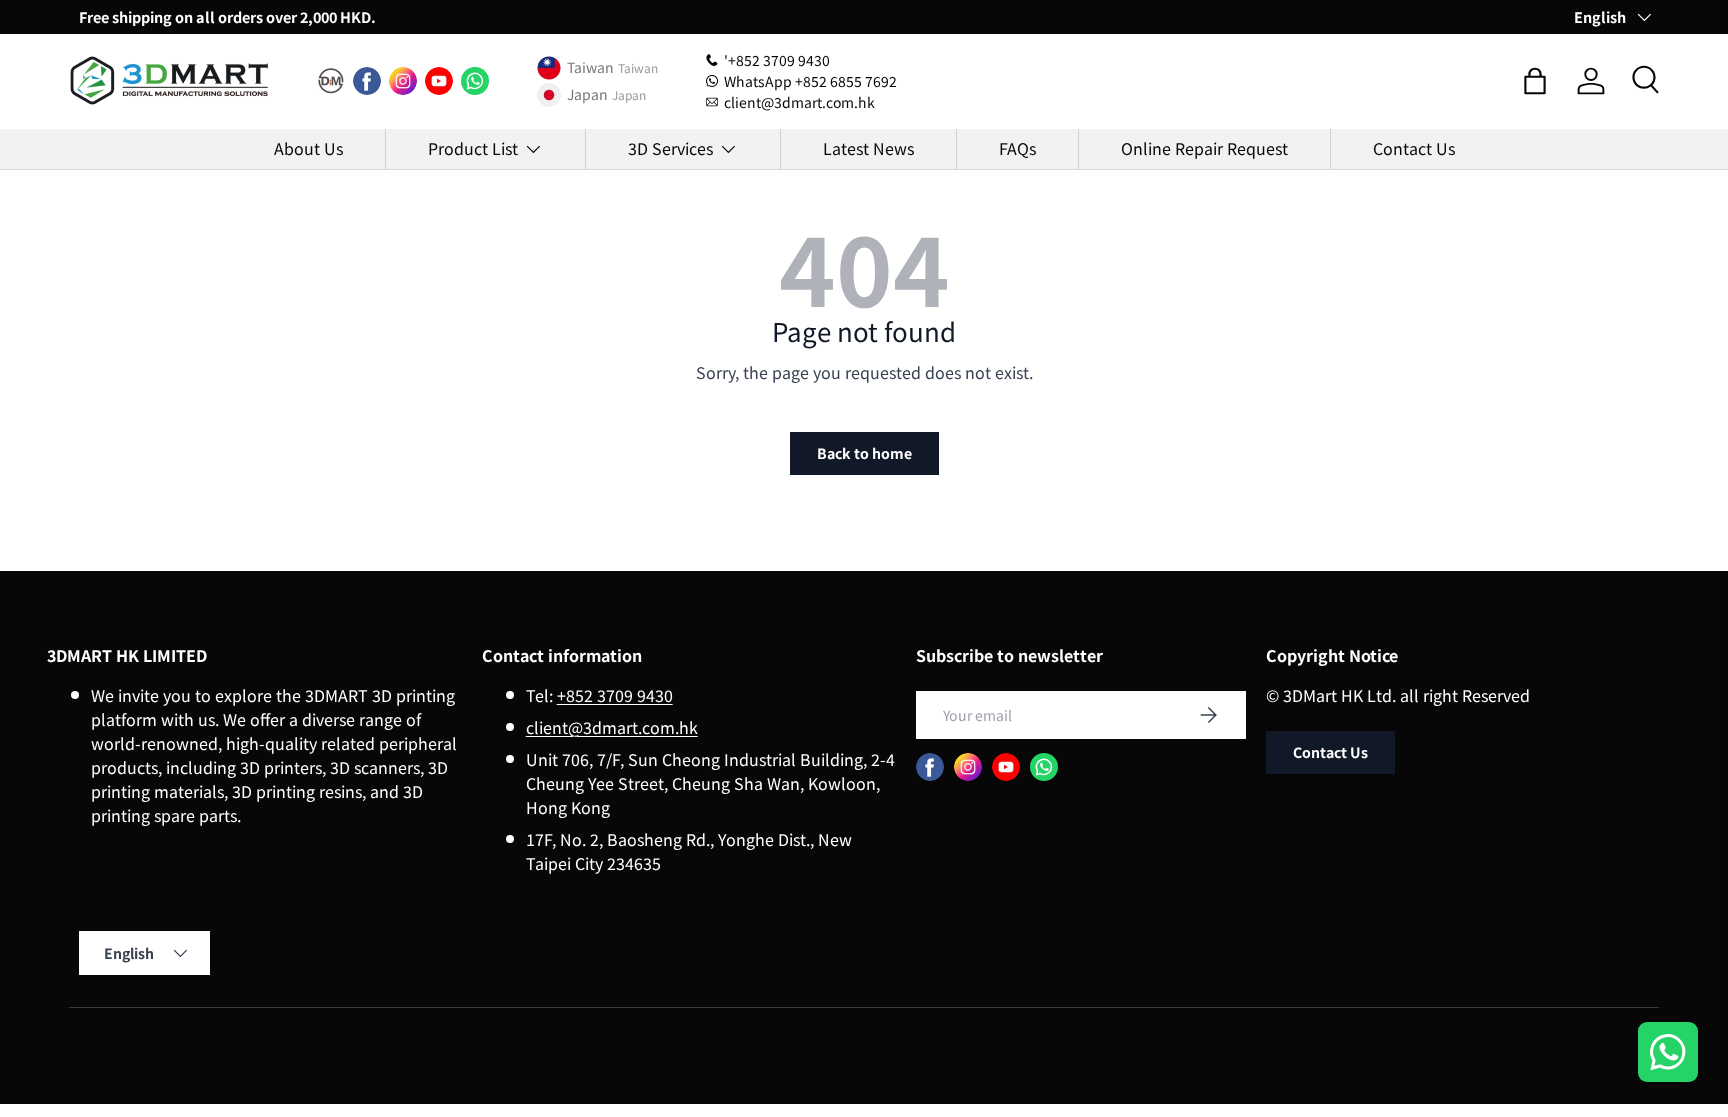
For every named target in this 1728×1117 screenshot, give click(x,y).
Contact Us (1414, 148)
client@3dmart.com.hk (612, 727)
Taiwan (590, 68)
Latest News (868, 148)
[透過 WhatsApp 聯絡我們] (1668, 1054)
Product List (473, 148)
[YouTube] (439, 81)
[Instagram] (403, 81)
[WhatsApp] (475, 81)
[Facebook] (367, 81)
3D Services (670, 148)
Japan (587, 95)
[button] (1535, 81)
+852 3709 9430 (615, 695)
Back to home (864, 453)
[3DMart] (331, 81)
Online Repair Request (1204, 148)
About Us (308, 148)
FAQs (1017, 148)
